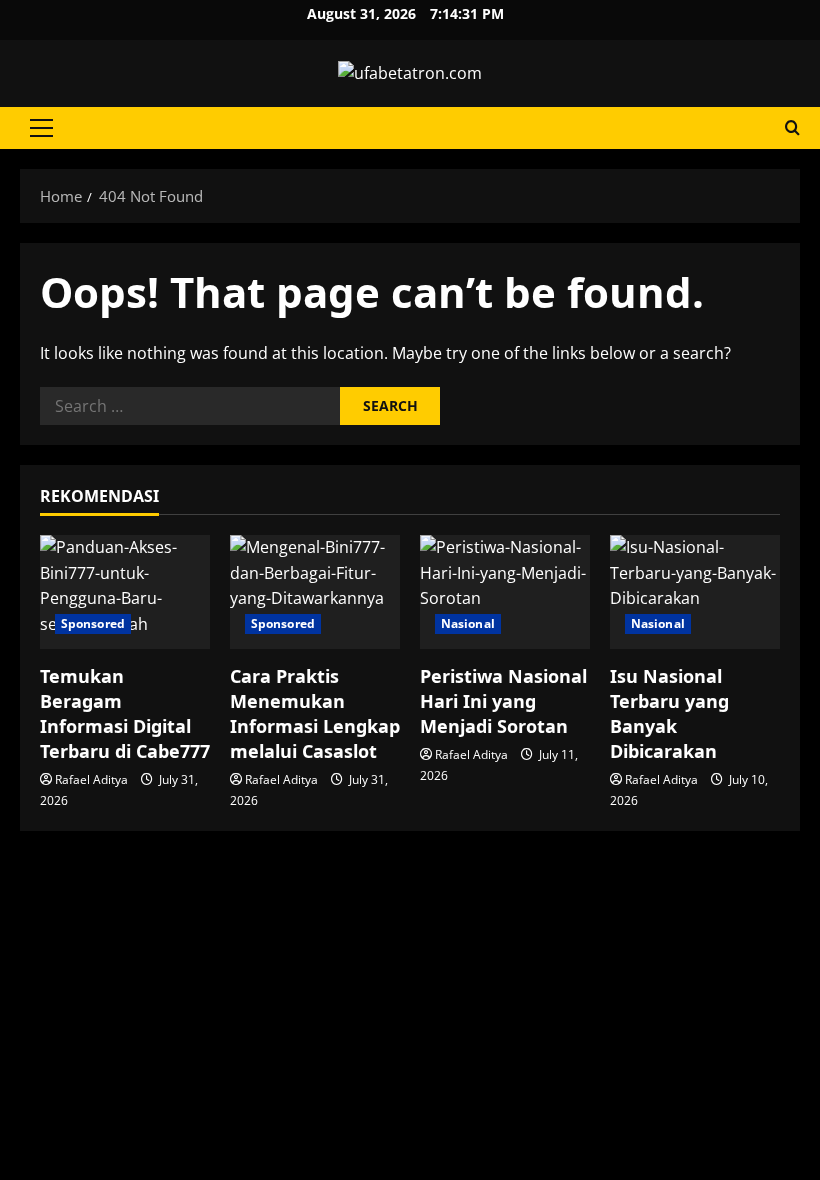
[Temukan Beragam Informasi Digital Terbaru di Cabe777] (125, 591)
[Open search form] (792, 127)
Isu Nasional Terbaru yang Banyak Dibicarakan (669, 714)
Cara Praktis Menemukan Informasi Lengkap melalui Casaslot (315, 714)
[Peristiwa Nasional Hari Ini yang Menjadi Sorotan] (505, 591)
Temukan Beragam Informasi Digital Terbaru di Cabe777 (125, 714)
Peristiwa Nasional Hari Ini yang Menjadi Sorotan (503, 701)
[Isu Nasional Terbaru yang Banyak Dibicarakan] (695, 591)
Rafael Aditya (91, 779)
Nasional (468, 623)
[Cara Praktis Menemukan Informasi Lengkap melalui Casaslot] (315, 591)
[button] (41, 128)
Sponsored (93, 623)
